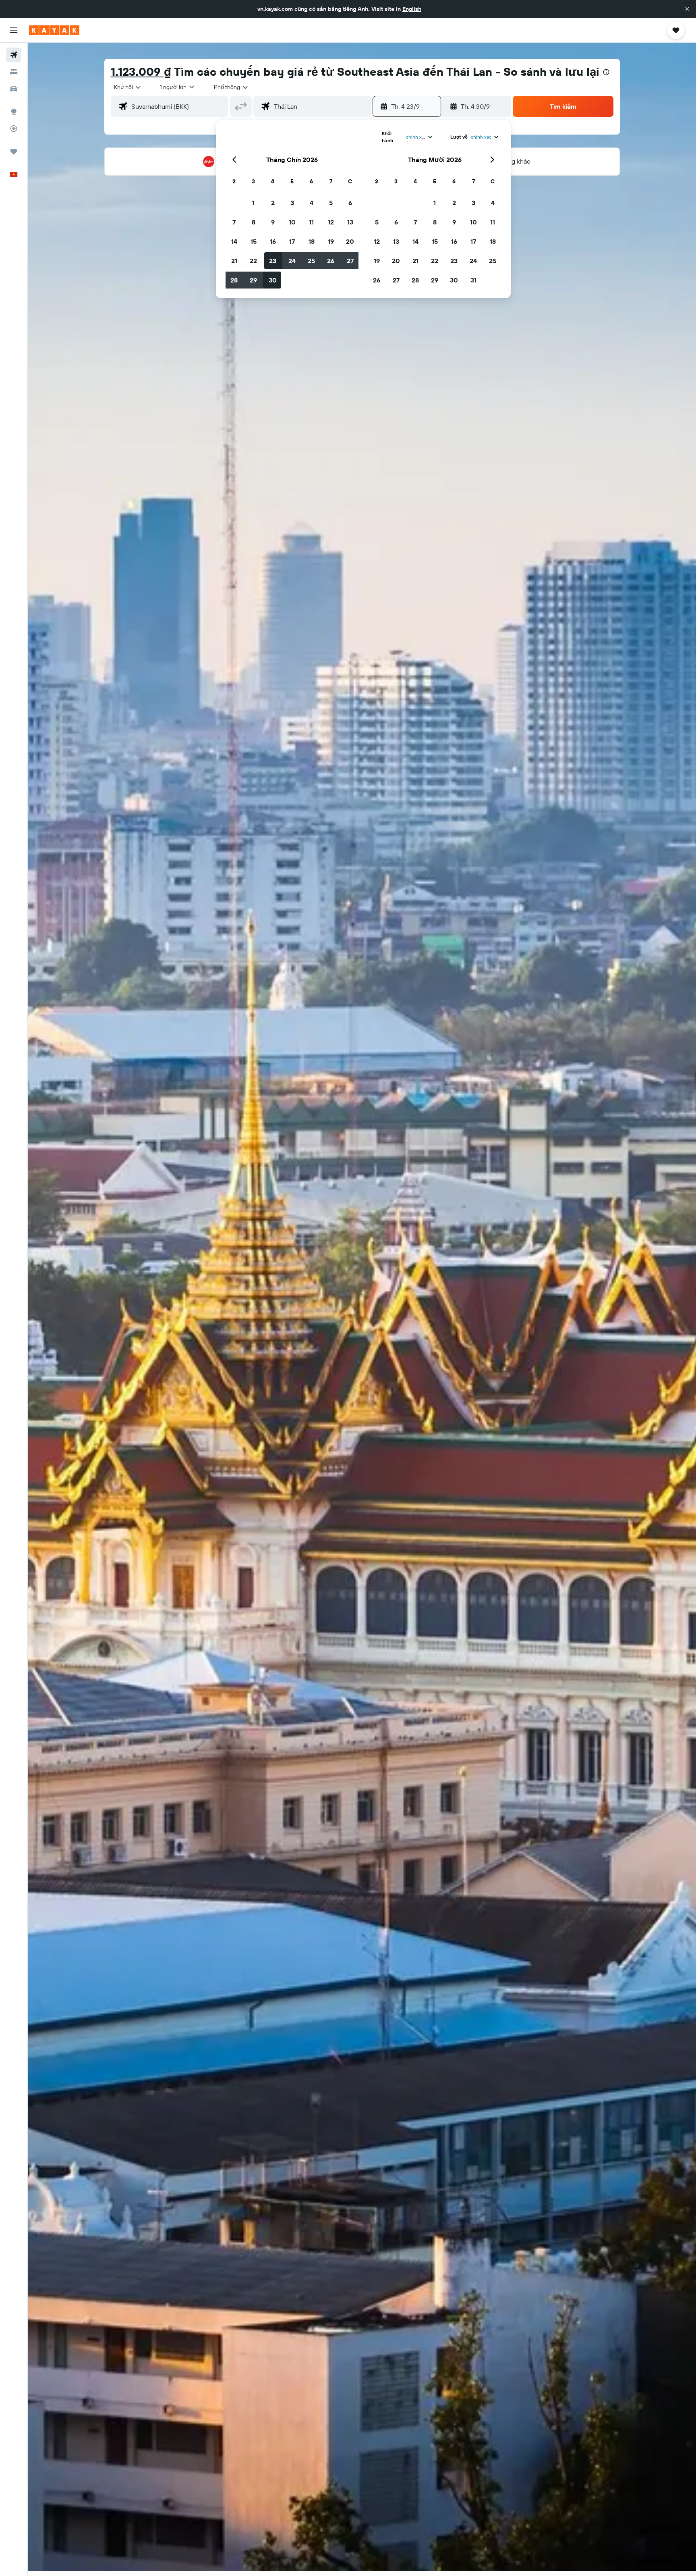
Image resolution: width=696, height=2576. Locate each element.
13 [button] (350, 222)
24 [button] (292, 261)
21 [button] (234, 261)
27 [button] (350, 261)
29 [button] (253, 280)
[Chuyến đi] (14, 152)
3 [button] (292, 203)
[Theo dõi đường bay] (14, 129)
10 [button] (292, 222)
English (412, 9)
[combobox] (128, 87)
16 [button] (273, 241)
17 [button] (292, 241)
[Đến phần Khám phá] (14, 112)
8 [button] (254, 222)
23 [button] (273, 261)
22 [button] (253, 261)
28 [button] (234, 280)
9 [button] (273, 222)
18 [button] (312, 241)
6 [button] (350, 203)
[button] (687, 9)
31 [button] (473, 280)
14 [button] (234, 241)
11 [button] (311, 222)
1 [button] (253, 203)
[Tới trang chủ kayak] (54, 30)
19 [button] (331, 241)
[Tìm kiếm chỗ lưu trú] (14, 72)
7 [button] (234, 222)
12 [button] (331, 222)
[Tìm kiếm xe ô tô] (14, 89)
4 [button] (312, 203)
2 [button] (273, 203)
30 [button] (273, 280)
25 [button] (311, 261)
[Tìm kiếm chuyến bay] (14, 55)
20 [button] (350, 241)
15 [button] (254, 241)
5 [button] (331, 203)
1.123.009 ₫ (141, 72)
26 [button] (331, 261)
